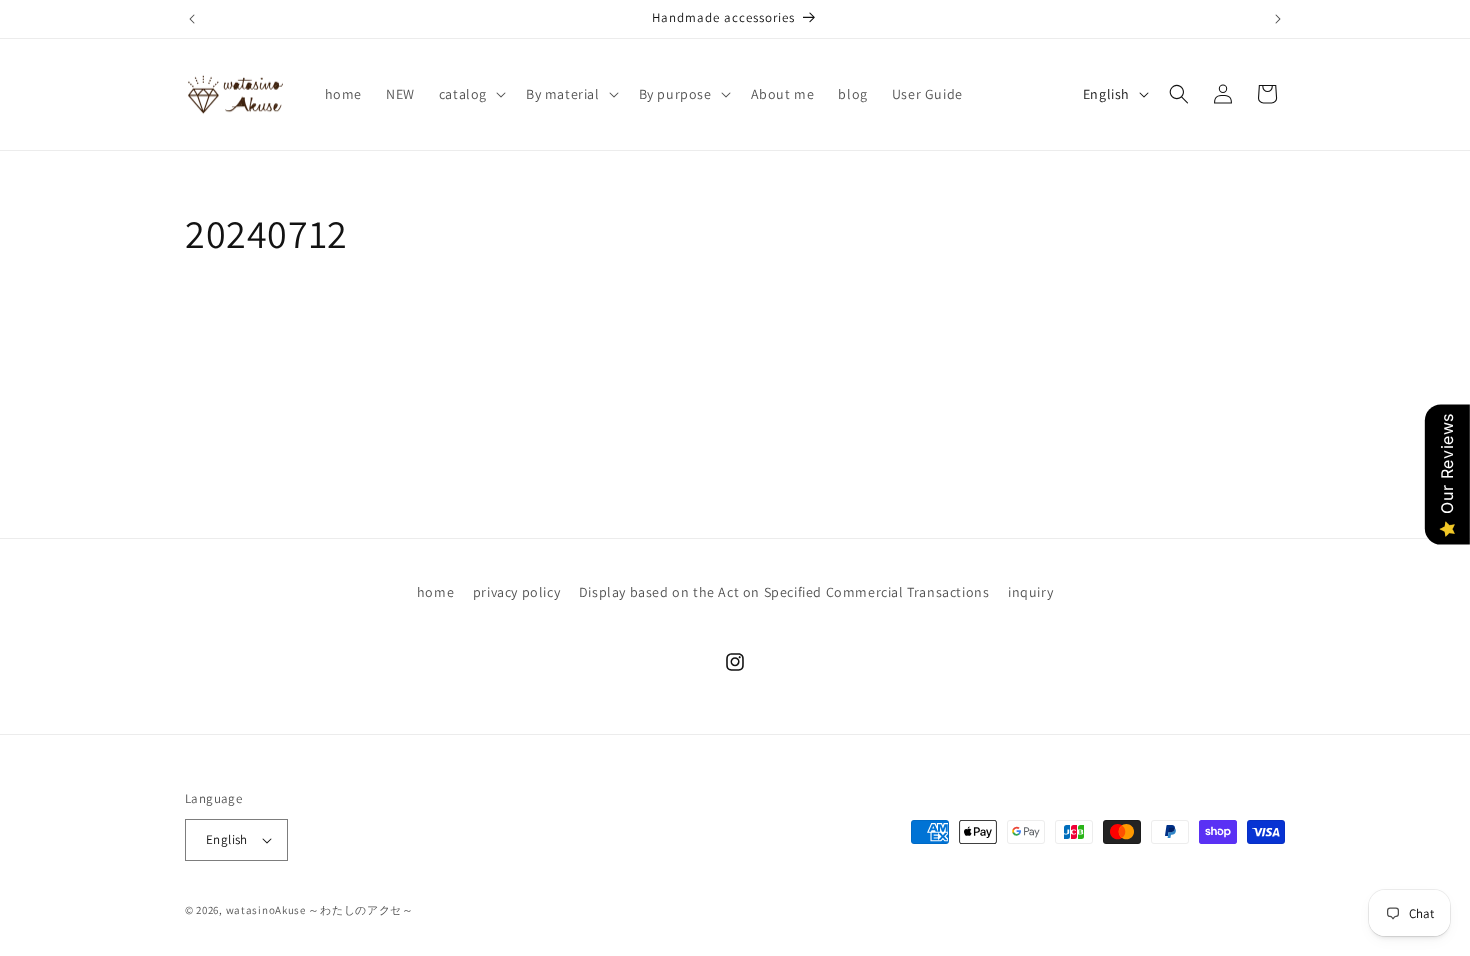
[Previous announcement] (192, 19)
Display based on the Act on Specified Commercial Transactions (784, 592)
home (435, 592)
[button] (470, 94)
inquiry (1030, 592)
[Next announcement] (1278, 19)
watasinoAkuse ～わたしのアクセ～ (320, 910)
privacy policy (516, 592)
